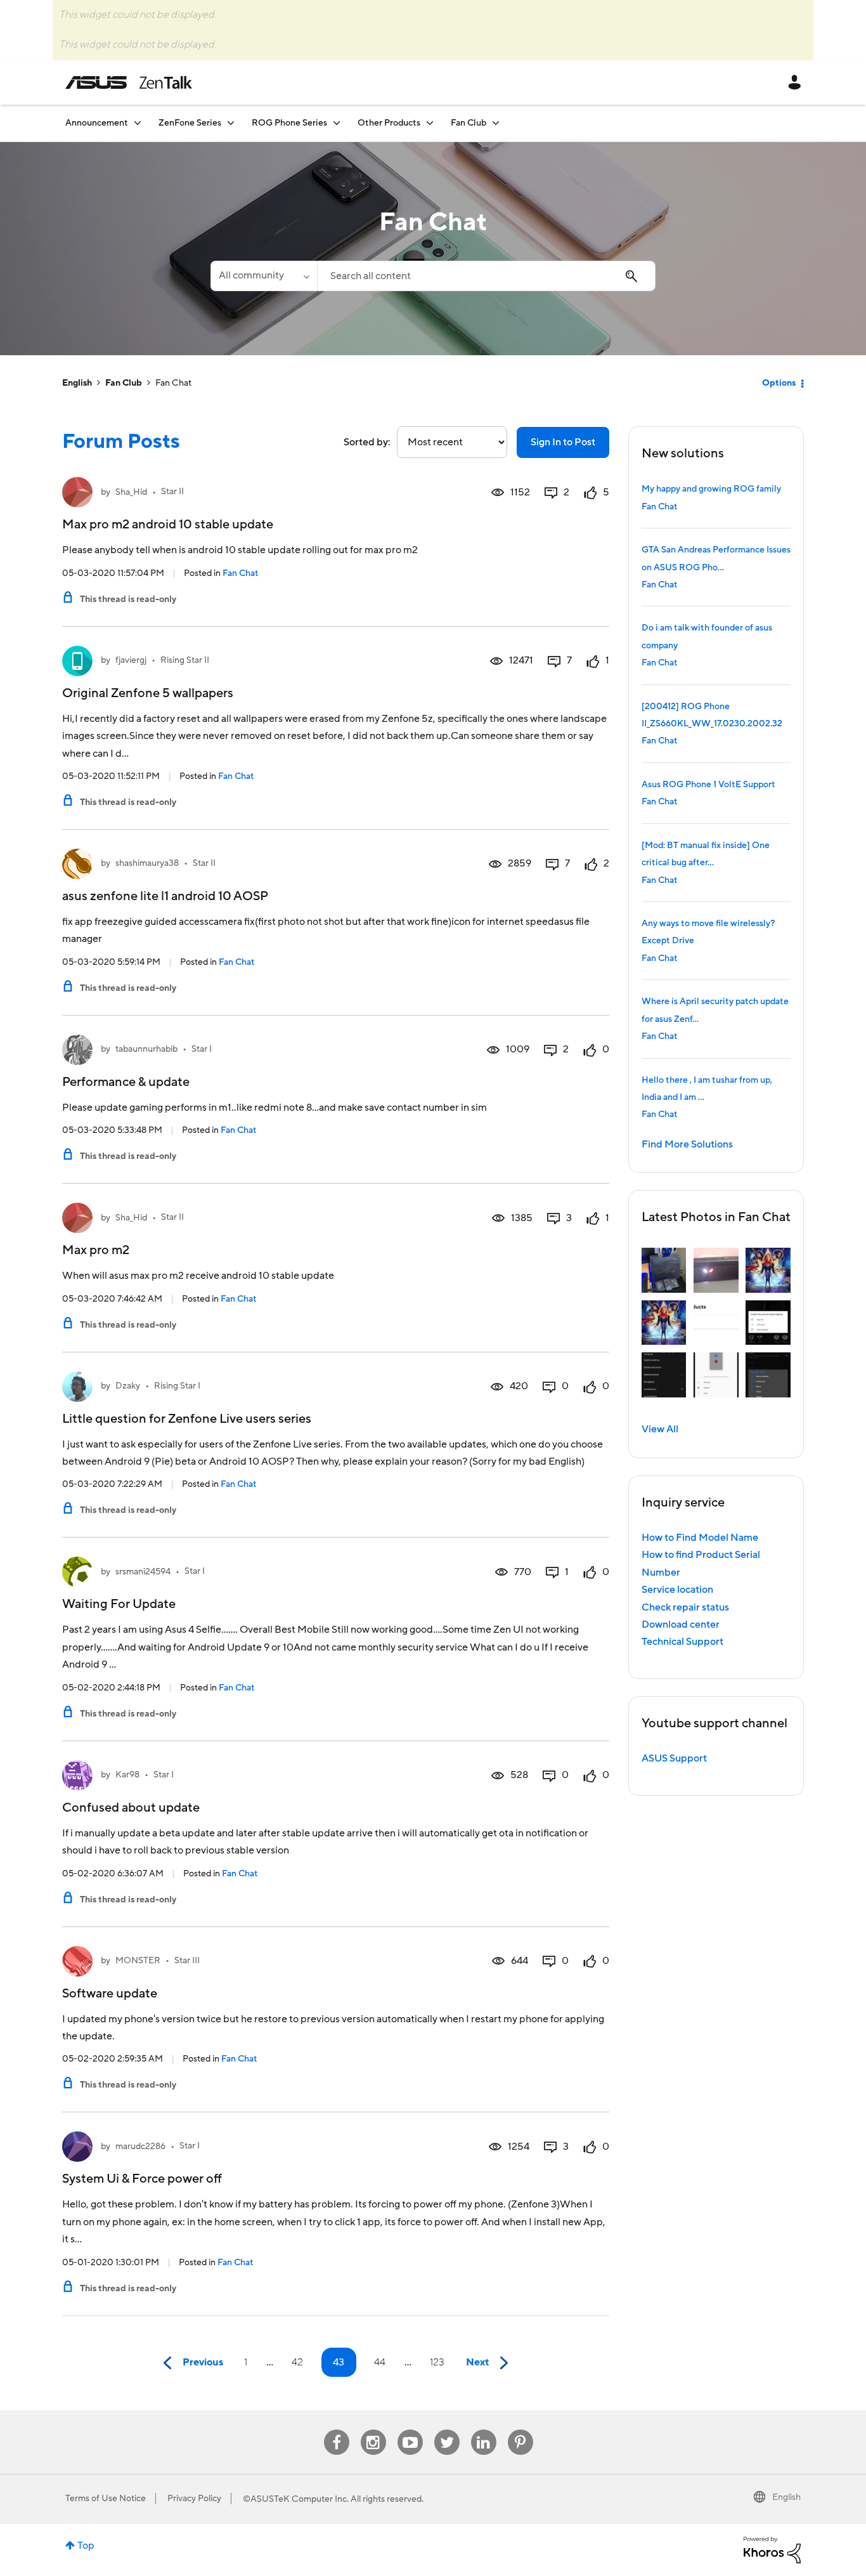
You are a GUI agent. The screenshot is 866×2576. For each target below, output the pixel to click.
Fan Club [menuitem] (469, 123)
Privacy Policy (194, 2499)
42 (297, 2362)
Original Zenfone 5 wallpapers (148, 693)
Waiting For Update (119, 1604)
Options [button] (779, 383)
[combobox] (486, 276)
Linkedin (484, 2430)
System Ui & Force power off (142, 2179)
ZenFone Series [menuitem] (190, 123)
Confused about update (131, 1808)
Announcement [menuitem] (97, 123)
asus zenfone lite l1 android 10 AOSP (165, 896)
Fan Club (124, 383)
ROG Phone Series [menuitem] (289, 123)
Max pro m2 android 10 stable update (168, 525)
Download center (681, 1625)
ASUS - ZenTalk (129, 82)
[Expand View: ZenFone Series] (231, 123)
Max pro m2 (96, 1250)
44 (380, 2362)
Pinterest (520, 2430)
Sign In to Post (563, 442)
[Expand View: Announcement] (138, 123)
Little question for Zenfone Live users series (187, 1419)
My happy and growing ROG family (711, 489)
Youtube (410, 2430)
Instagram (373, 2430)
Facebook (337, 2430)
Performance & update (126, 1082)
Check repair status (685, 1607)
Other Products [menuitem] (389, 123)
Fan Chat (241, 573)
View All (660, 1429)
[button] (664, 1270)
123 (437, 2362)
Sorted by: (367, 442)
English (77, 383)
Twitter (447, 2430)
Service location (677, 1590)
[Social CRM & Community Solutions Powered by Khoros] (772, 2549)
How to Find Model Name (700, 1538)
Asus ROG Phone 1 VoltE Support (708, 785)
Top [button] (86, 2546)
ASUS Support (674, 1758)
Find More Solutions (687, 1144)
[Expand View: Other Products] (430, 123)
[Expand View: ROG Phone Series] (337, 123)
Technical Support (682, 1642)
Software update (110, 1994)
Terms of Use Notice (106, 2499)
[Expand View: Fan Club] (496, 123)
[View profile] (77, 492)
